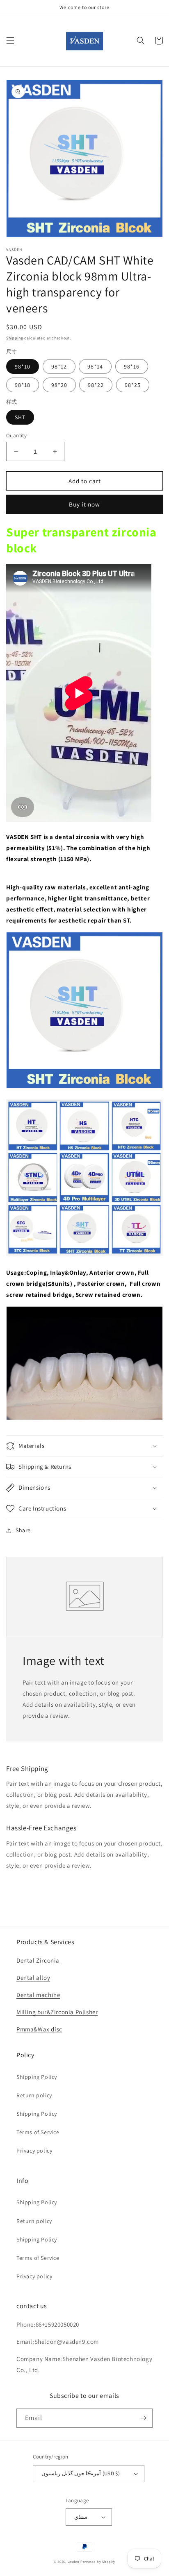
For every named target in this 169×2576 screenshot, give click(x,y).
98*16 (132, 366)
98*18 (23, 385)
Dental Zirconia (38, 1960)
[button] (10, 41)
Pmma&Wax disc (39, 2029)
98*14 (95, 366)
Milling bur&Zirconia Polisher (57, 2012)
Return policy (34, 2095)
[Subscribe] (143, 2418)
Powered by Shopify (98, 2561)
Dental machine (38, 1995)
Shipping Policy (37, 2077)
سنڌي (81, 2517)
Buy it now (84, 504)
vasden (74, 2561)
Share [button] (23, 1530)
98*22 (96, 385)
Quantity (16, 435)
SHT (20, 417)
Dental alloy (33, 1978)
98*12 (59, 366)
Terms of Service (38, 2132)
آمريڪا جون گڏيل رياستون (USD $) (81, 2473)
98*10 (23, 366)
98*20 (59, 385)
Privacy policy (34, 2151)
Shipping (15, 338)
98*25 (133, 385)
